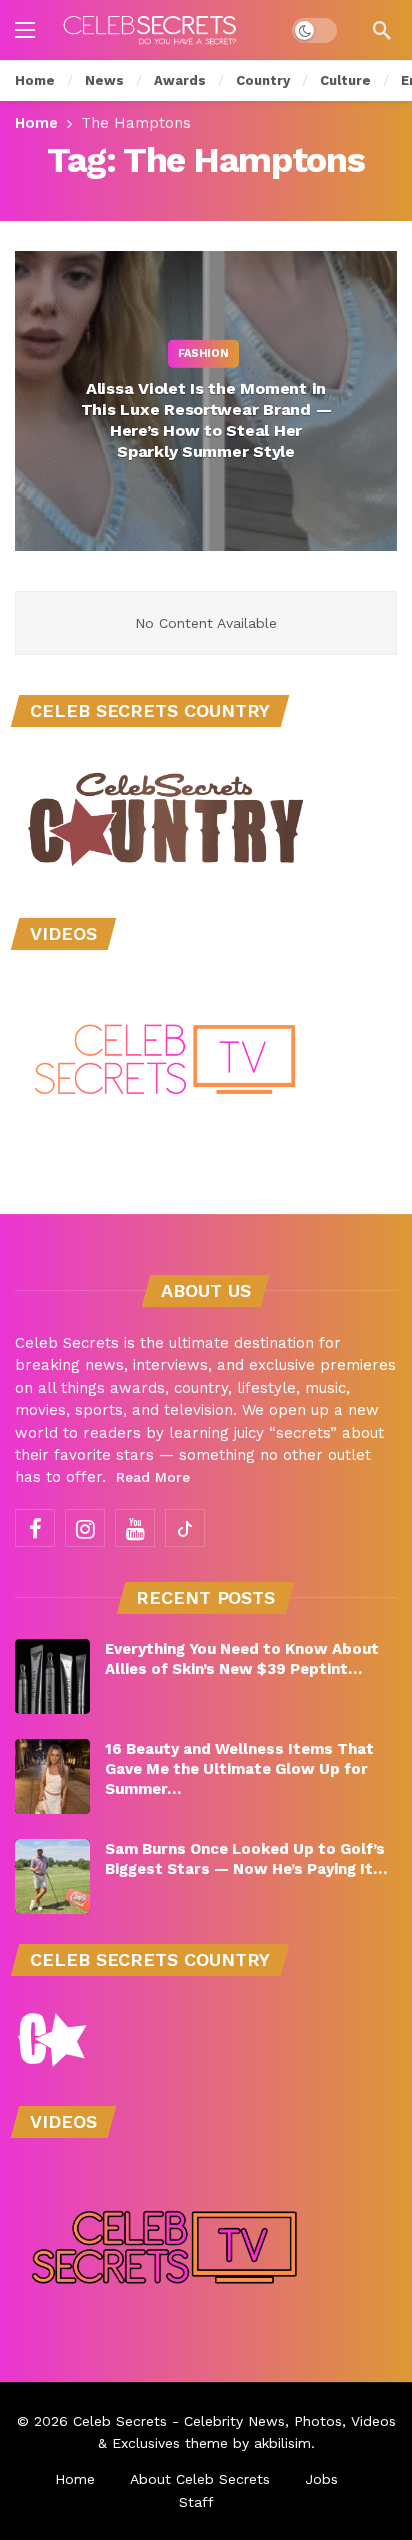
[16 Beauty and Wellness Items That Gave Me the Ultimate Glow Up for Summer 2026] (52, 1776)
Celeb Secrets (120, 2421)
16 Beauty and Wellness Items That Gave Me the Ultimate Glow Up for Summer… (239, 1769)
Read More (153, 1477)
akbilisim (282, 2443)
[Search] (382, 30)
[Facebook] (35, 1528)
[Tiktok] (185, 1528)
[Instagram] (85, 1528)
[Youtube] (135, 1528)
